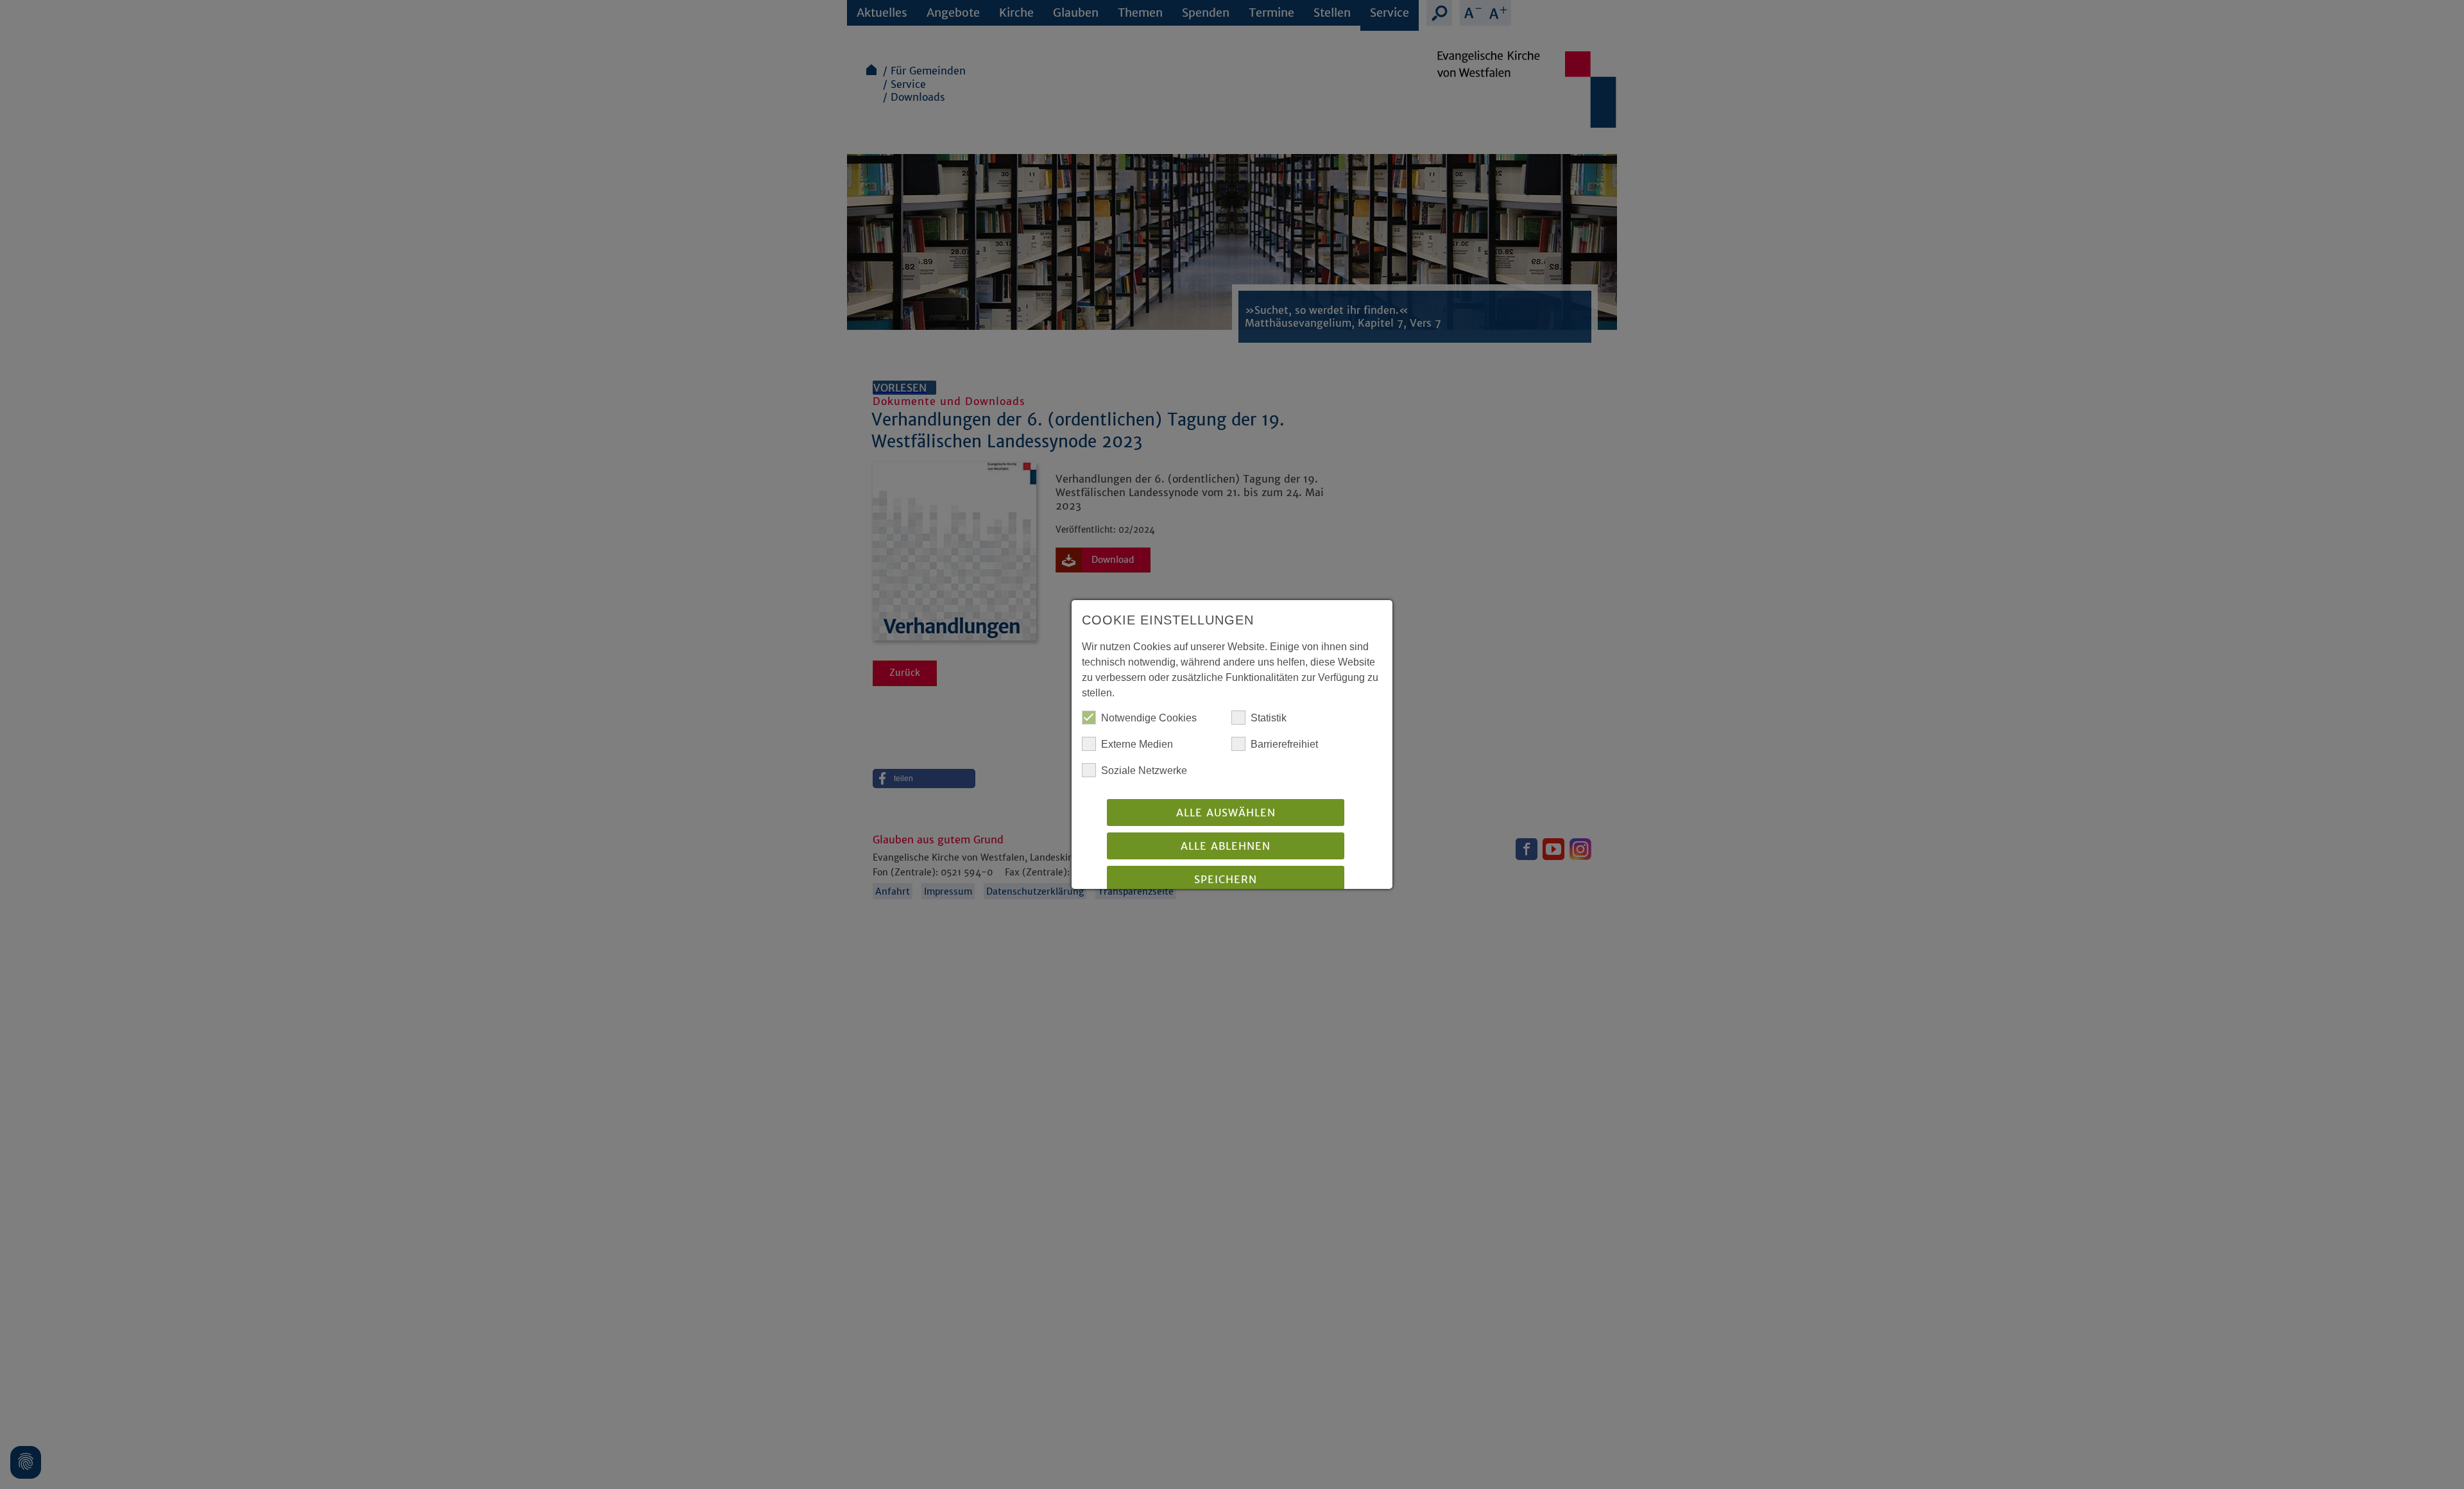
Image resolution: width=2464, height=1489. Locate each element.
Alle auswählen (1226, 813)
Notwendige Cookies (1149, 718)
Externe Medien (1137, 744)
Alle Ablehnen (1226, 846)
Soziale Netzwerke (1144, 770)
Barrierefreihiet (1284, 744)
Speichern (1226, 879)
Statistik (1269, 718)
